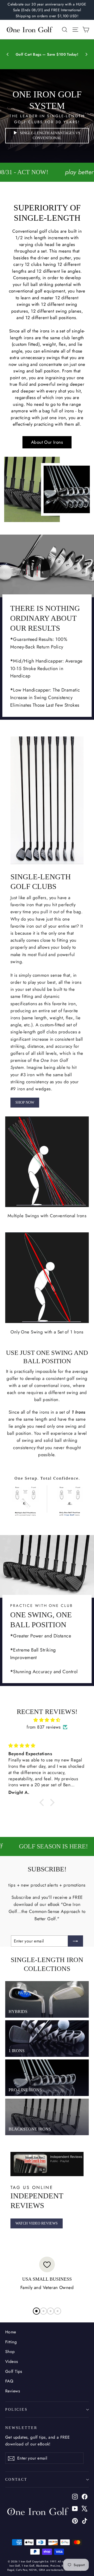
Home (11, 2332)
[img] (47, 1720)
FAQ (9, 2381)
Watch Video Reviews (37, 2223)
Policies (16, 2409)
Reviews (13, 2391)
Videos (12, 2361)
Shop (10, 2352)
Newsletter (21, 2428)
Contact (16, 2479)
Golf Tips (14, 2371)
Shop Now (25, 1102)
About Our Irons (47, 442)
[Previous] (8, 54)
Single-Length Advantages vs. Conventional (51, 136)
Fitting (11, 2342)
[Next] (86, 54)
